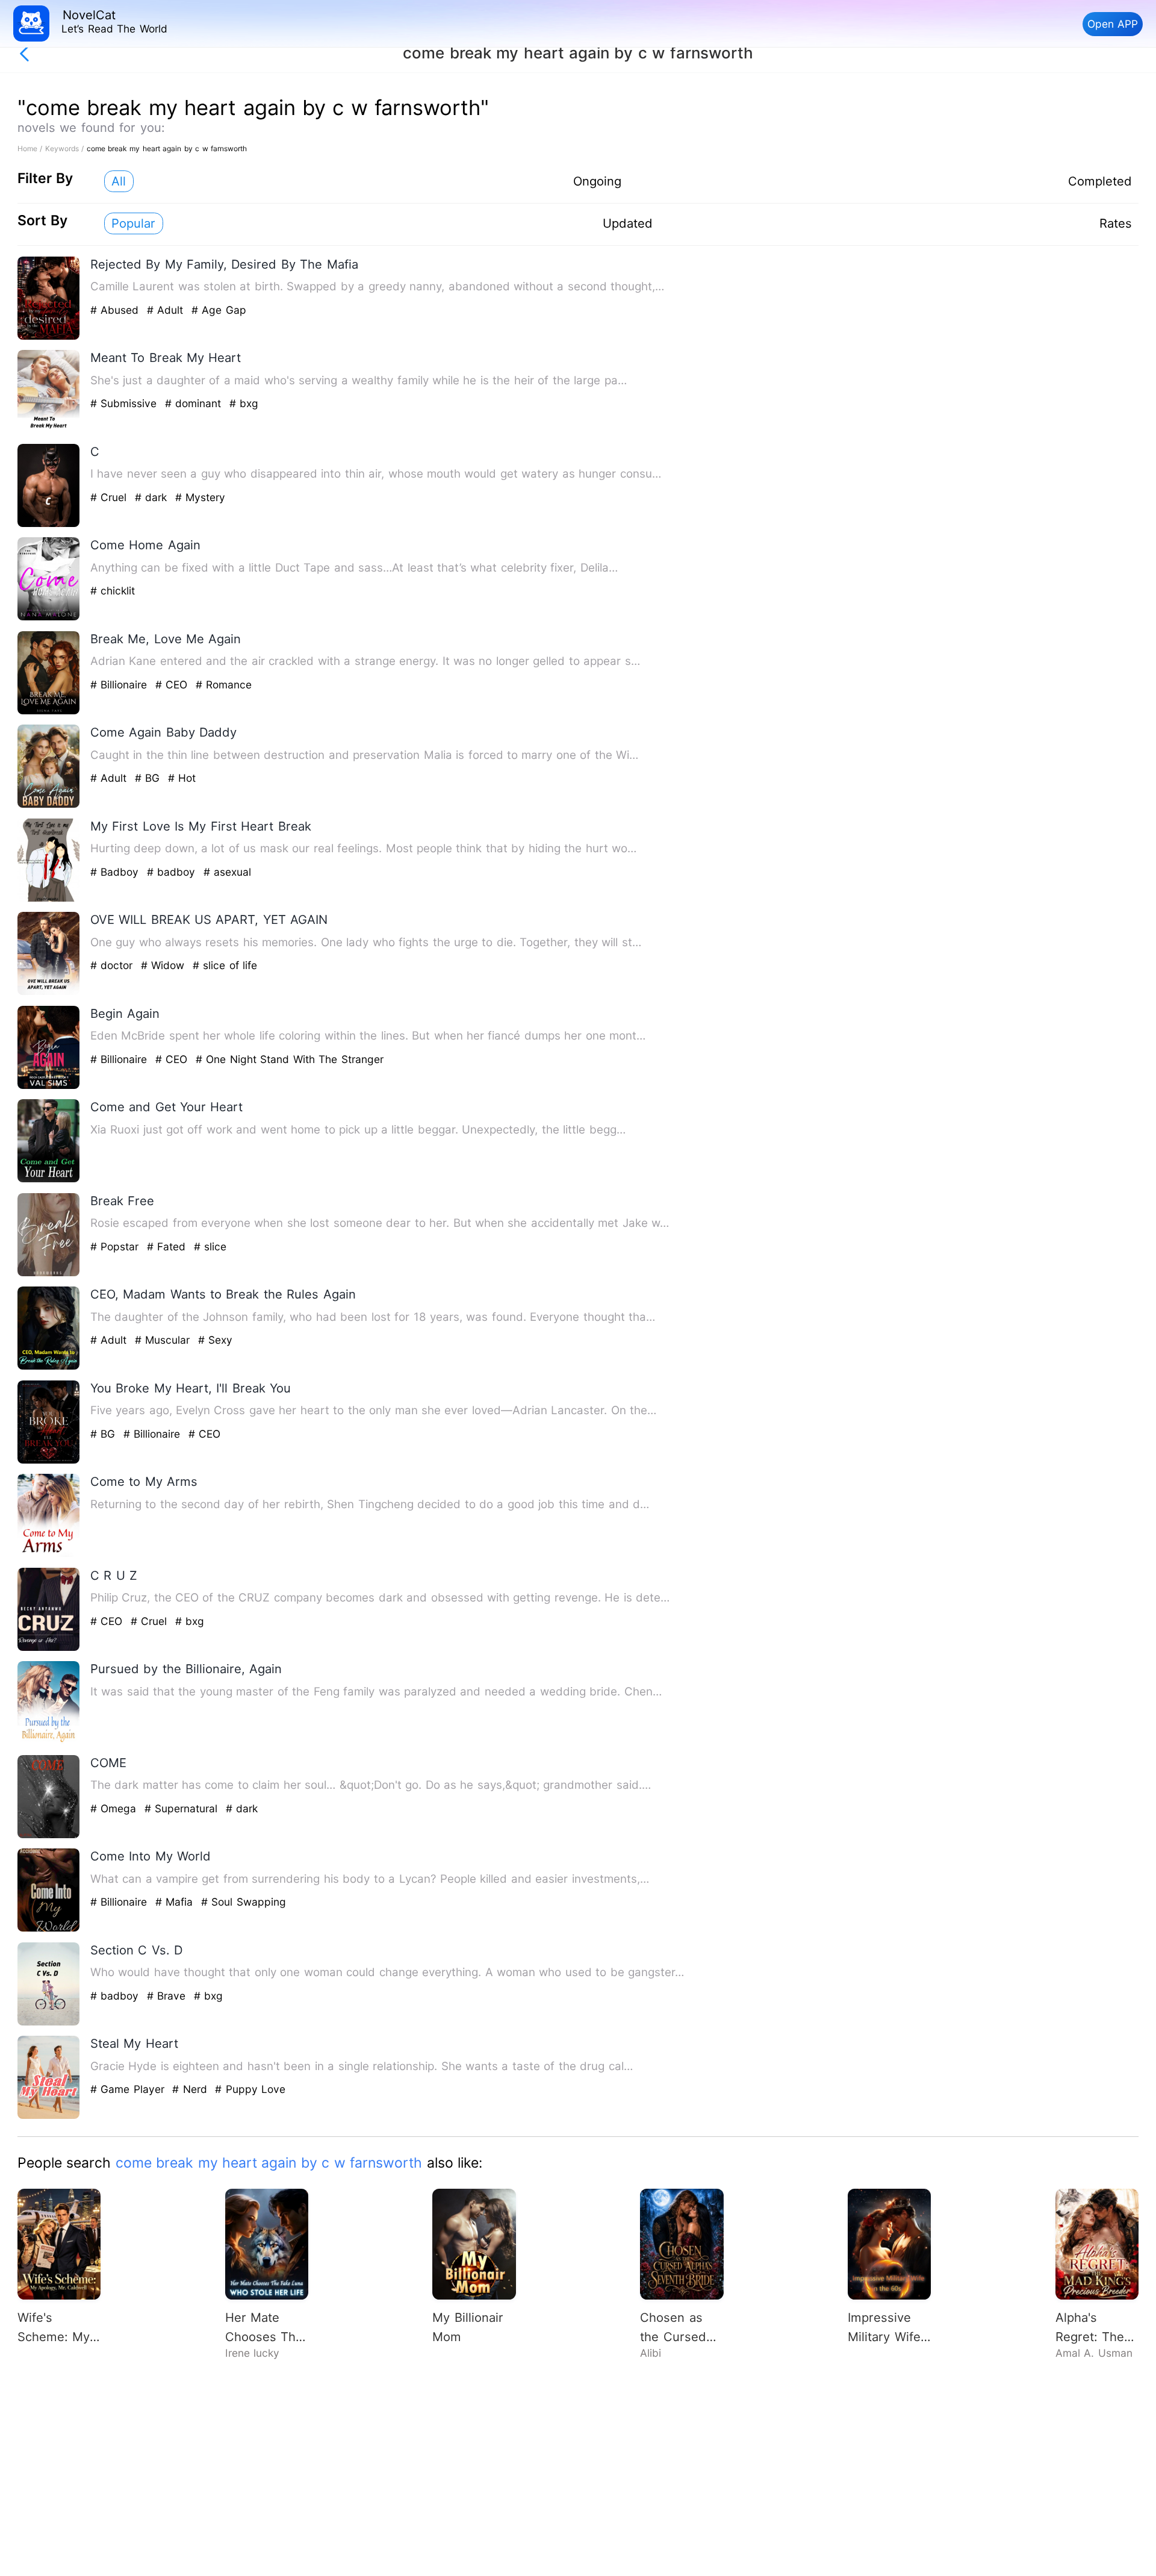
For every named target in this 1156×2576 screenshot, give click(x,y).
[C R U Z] (49, 1648)
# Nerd (191, 2089)
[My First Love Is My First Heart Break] (49, 899)
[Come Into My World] (49, 1929)
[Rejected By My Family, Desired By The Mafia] (49, 337)
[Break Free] (49, 1274)
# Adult (167, 310)
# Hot (182, 778)
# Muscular (164, 1340)
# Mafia (176, 1902)
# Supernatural (183, 1808)
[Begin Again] (49, 1086)
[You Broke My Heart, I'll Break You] (49, 1461)
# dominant (195, 403)
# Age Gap (219, 310)
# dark (153, 497)
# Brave (168, 1996)
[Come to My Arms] (49, 1554)
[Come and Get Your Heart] (49, 1180)
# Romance (224, 685)
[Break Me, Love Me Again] (49, 712)
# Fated (168, 1246)
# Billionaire (121, 685)
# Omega (115, 1808)
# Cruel (110, 497)
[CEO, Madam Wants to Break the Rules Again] (49, 1367)
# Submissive (126, 403)
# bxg (244, 403)
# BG (149, 778)
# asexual (227, 872)
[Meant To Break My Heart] (49, 430)
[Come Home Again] (49, 618)
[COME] (49, 1835)
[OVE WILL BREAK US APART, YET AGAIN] (49, 992)
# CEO (173, 685)
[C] (49, 524)
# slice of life (225, 965)
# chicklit (113, 591)
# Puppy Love (250, 2089)
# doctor (113, 965)
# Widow (165, 965)
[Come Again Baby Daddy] (49, 805)
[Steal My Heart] (49, 2116)
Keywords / (66, 148)
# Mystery (200, 497)
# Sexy (215, 1340)
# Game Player (129, 2089)
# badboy (173, 872)
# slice (210, 1246)
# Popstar (117, 1246)
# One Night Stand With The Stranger (290, 1059)
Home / (31, 148)
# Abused (117, 310)
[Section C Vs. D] (49, 2023)
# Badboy (117, 872)
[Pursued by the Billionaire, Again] (49, 1742)
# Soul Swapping (244, 1902)
